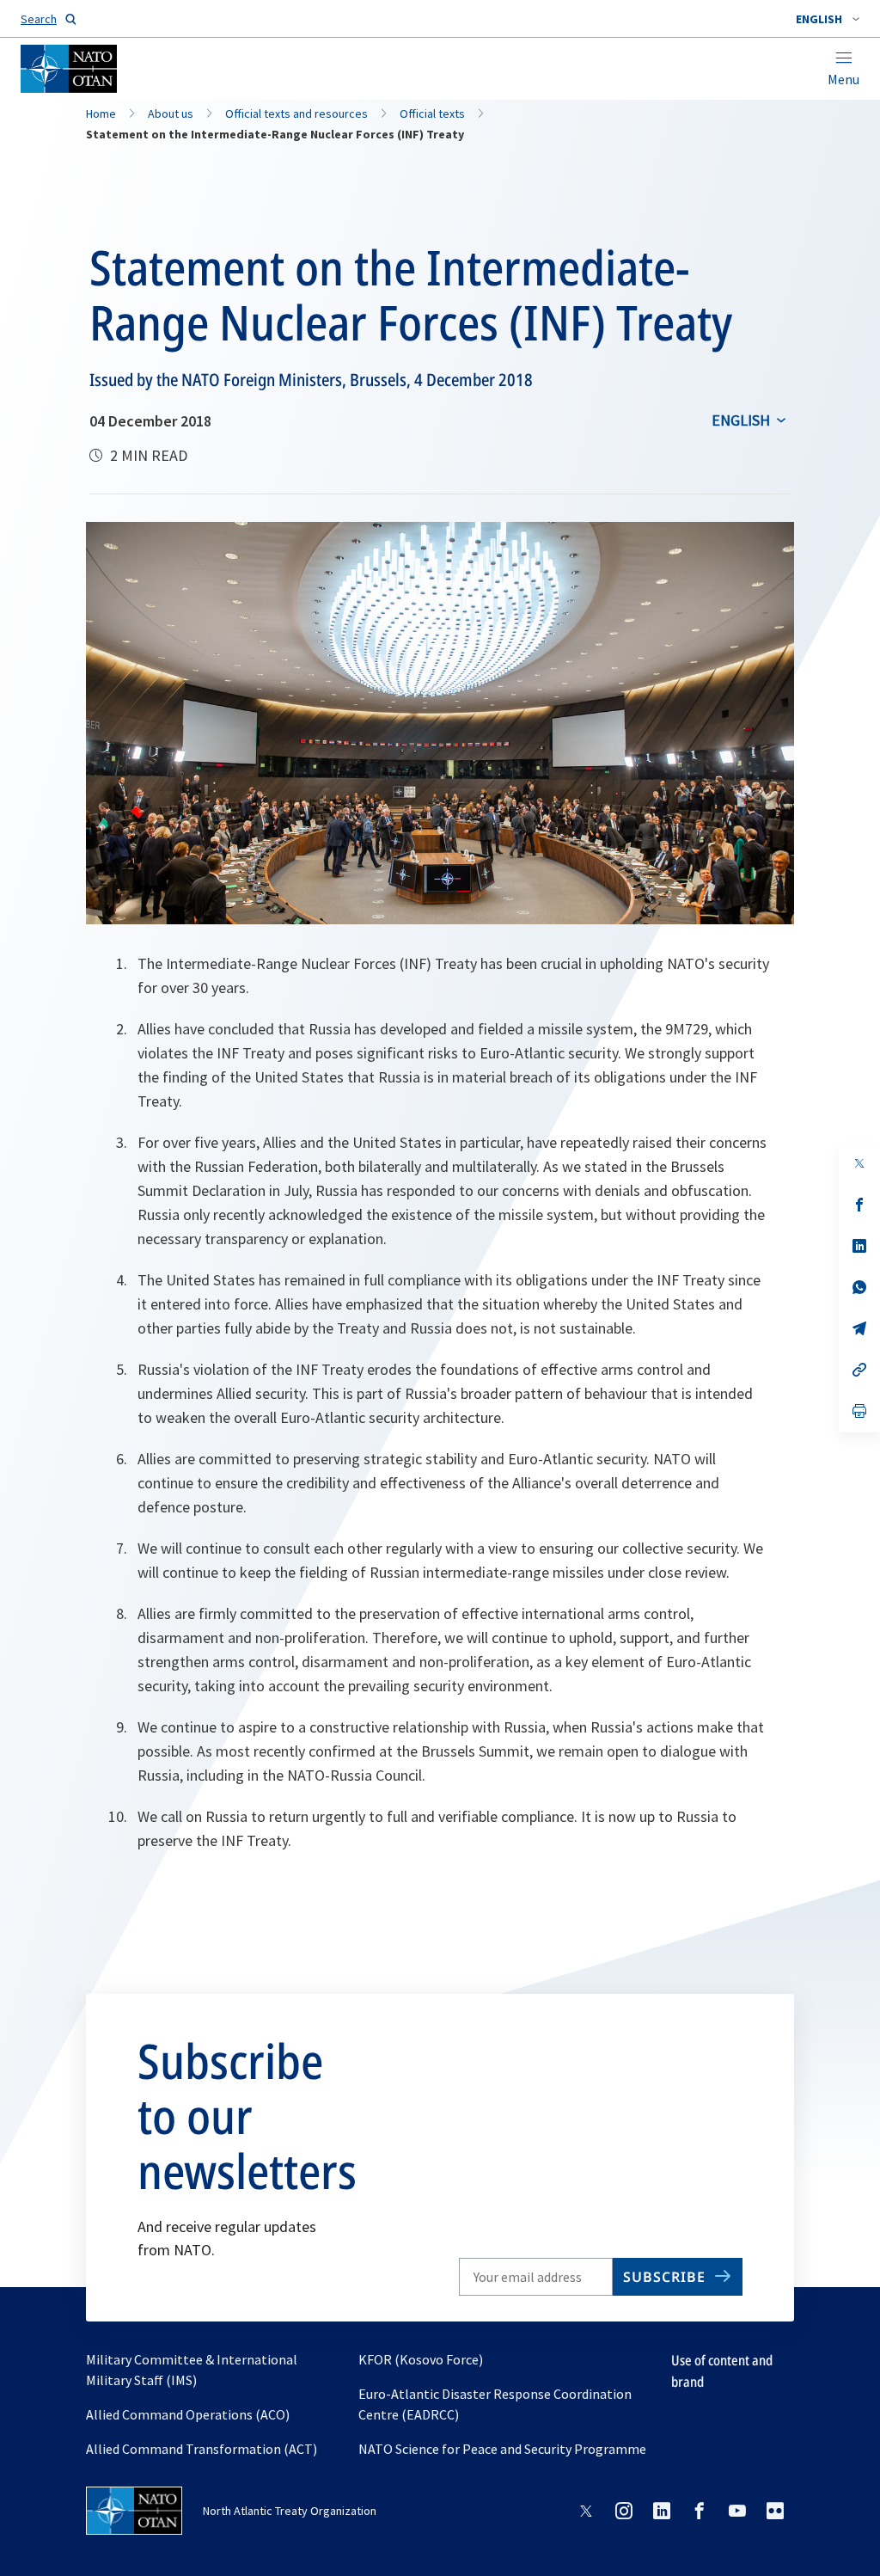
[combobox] (828, 19)
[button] (828, 19)
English (741, 420)
